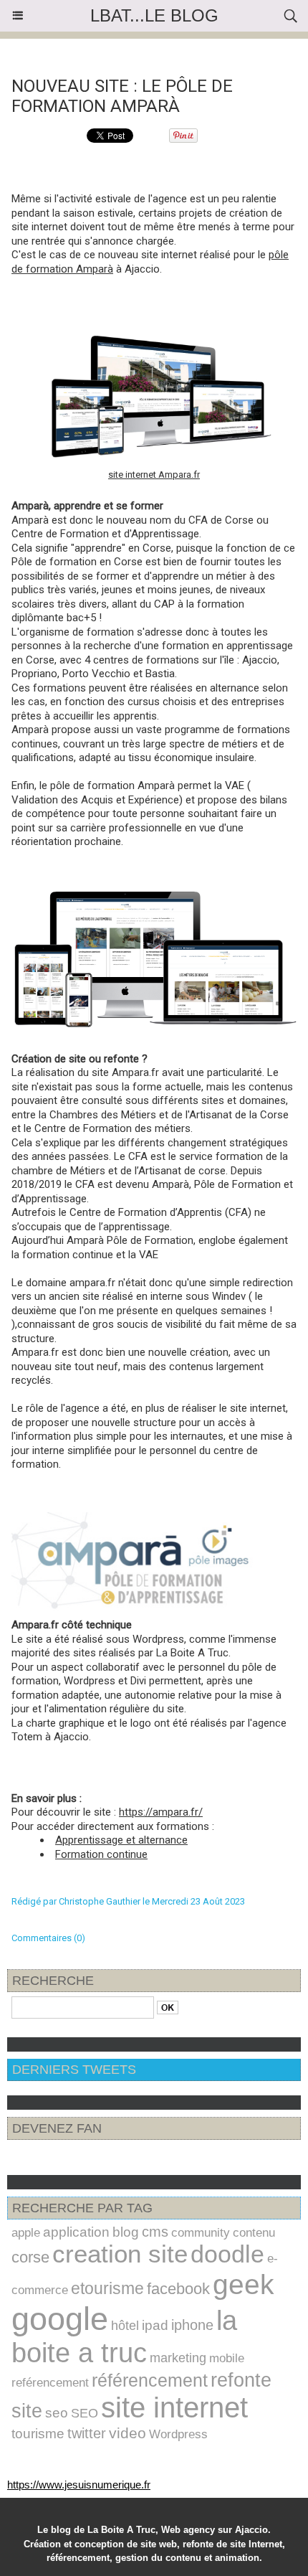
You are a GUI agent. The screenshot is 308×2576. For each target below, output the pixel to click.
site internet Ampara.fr (154, 475)
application (76, 2232)
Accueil (161, 52)
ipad (155, 2325)
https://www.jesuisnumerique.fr (79, 2485)
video (127, 2433)
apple (26, 2232)
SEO (85, 2413)
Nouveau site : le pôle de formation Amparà (122, 96)
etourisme (107, 2288)
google (60, 2319)
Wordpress (178, 2434)
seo (57, 2413)
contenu (254, 2232)
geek (244, 2284)
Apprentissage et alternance (121, 1840)
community (201, 2232)
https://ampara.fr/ (161, 1812)
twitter (87, 2433)
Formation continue (101, 1854)
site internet (174, 2408)
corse (30, 2257)
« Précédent (107, 52)
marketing (178, 2358)
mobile (227, 2358)
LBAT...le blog (154, 15)
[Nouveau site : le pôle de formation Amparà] (154, 896)
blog (126, 2232)
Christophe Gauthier (100, 1901)
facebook (178, 2289)
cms (155, 2232)
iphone (192, 2325)
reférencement (50, 2383)
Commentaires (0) (48, 1938)
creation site (120, 2254)
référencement (150, 2380)
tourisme (38, 2434)
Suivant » (208, 52)
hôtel (125, 2326)
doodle (227, 2254)
